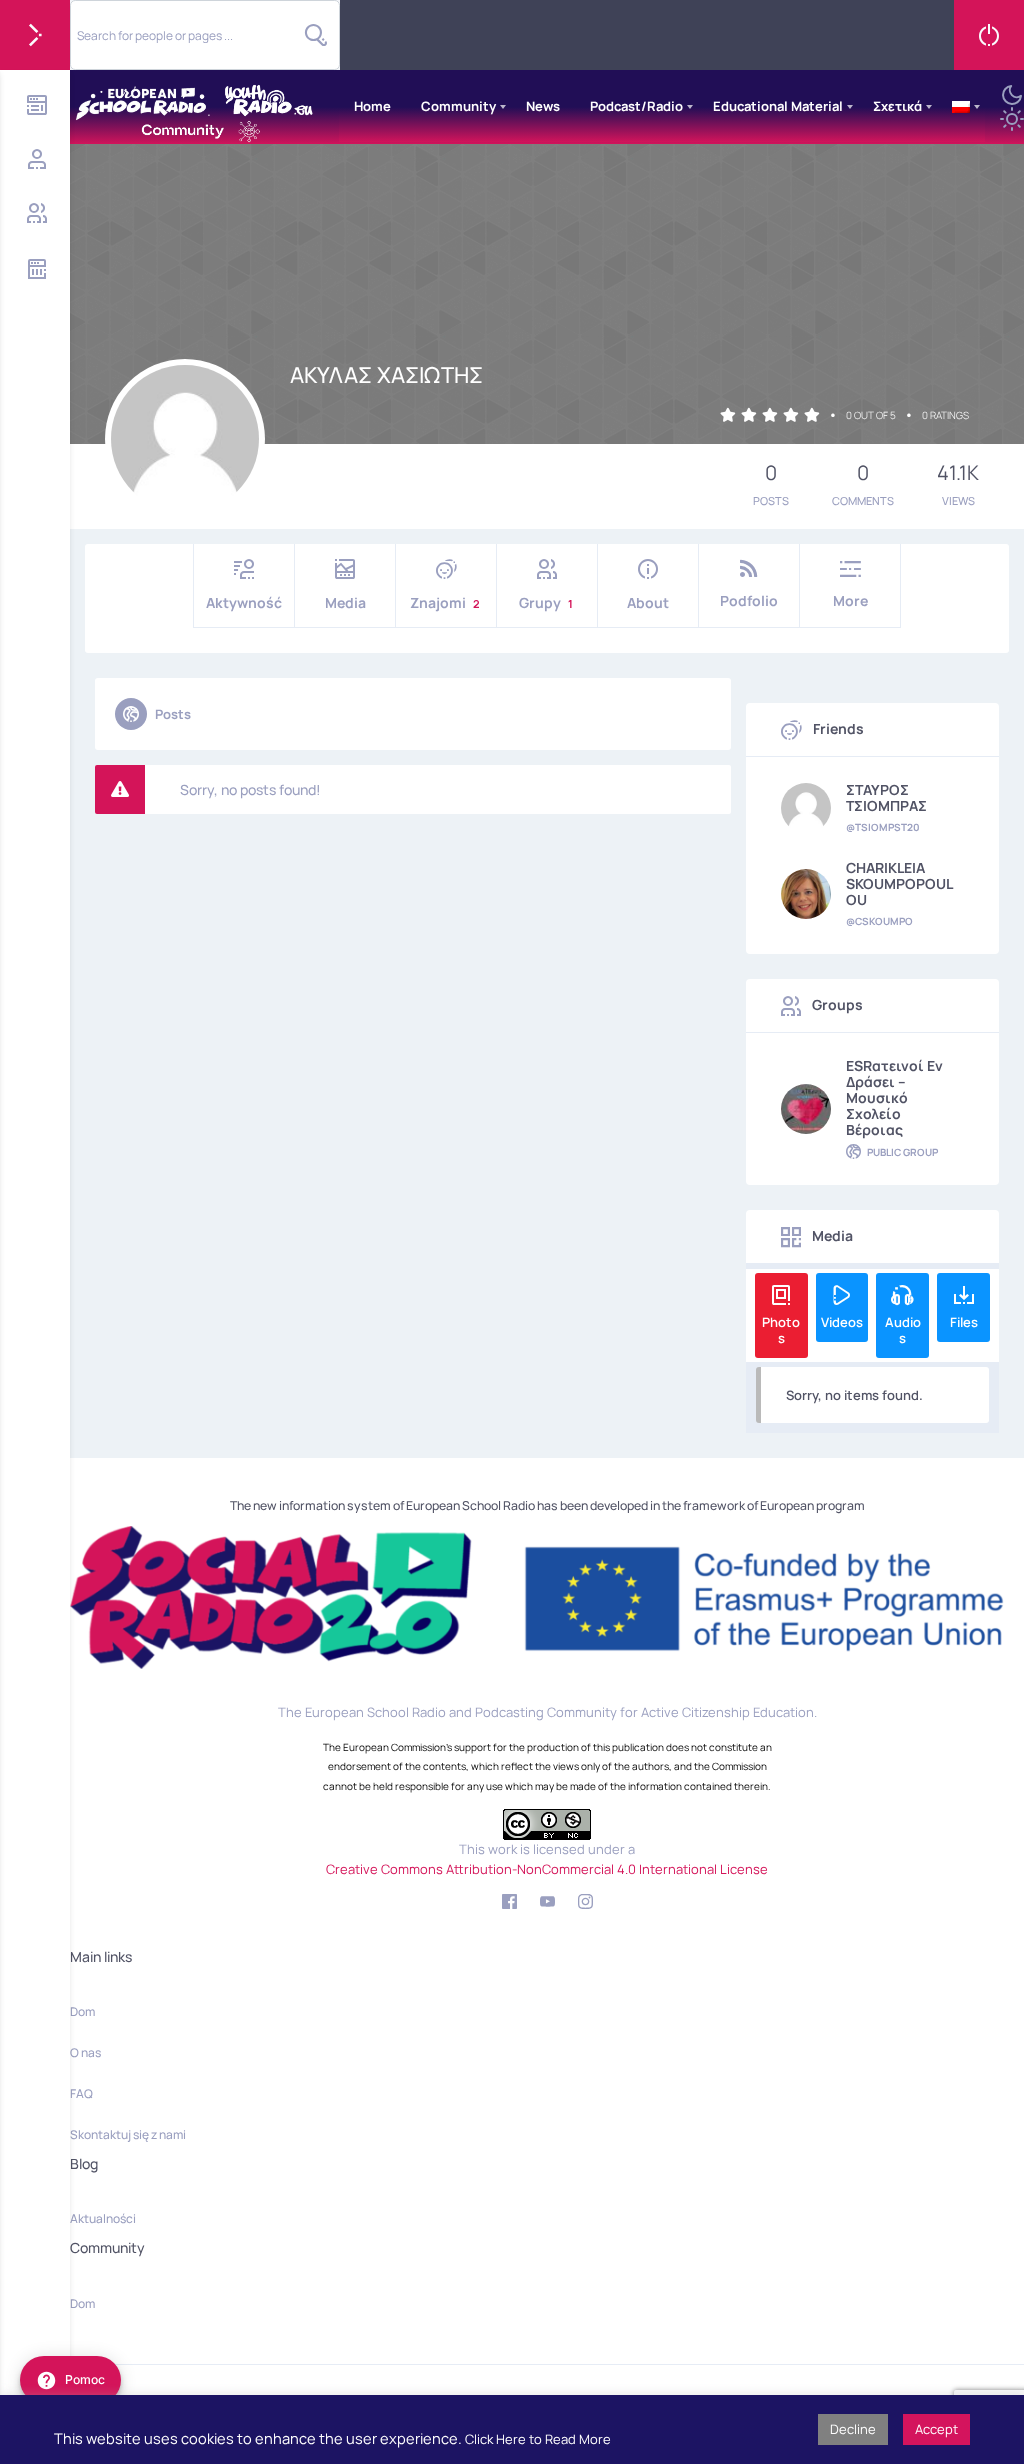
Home (372, 106)
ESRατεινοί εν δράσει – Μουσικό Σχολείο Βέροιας (894, 1098)
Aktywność (244, 602)
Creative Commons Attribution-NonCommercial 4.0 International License (547, 1869)
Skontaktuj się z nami (128, 2134)
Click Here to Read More (538, 2439)
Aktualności (103, 2218)
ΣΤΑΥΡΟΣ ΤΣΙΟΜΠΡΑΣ (886, 798)
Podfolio (749, 600)
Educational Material (778, 106)
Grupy (546, 602)
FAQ (81, 2093)
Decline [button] (853, 2429)
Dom (82, 2011)
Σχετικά (897, 106)
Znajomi (445, 602)
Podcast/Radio (636, 106)
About (648, 602)
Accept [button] (936, 2429)
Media (345, 602)
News (543, 106)
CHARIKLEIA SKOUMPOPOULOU (899, 884)
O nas (85, 2052)
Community (458, 106)
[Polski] (961, 107)
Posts (173, 714)
